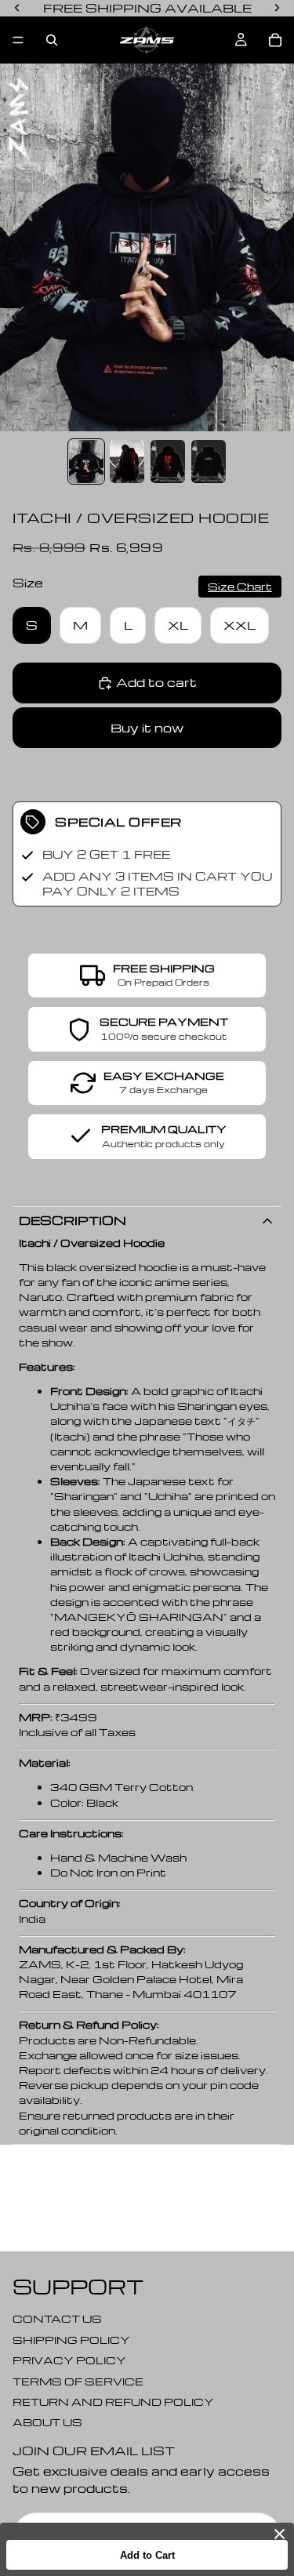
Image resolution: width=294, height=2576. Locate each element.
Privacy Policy (69, 2360)
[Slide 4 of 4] (209, 461)
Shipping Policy (71, 2339)
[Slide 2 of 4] (127, 461)
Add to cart (156, 682)
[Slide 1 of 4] (86, 461)
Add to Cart (147, 2555)
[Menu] (18, 40)
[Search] (52, 40)
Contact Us (57, 2318)
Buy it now (147, 728)
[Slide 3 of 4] (168, 461)
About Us (47, 2422)
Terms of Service (78, 2380)
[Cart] (275, 40)
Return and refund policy (113, 2402)
